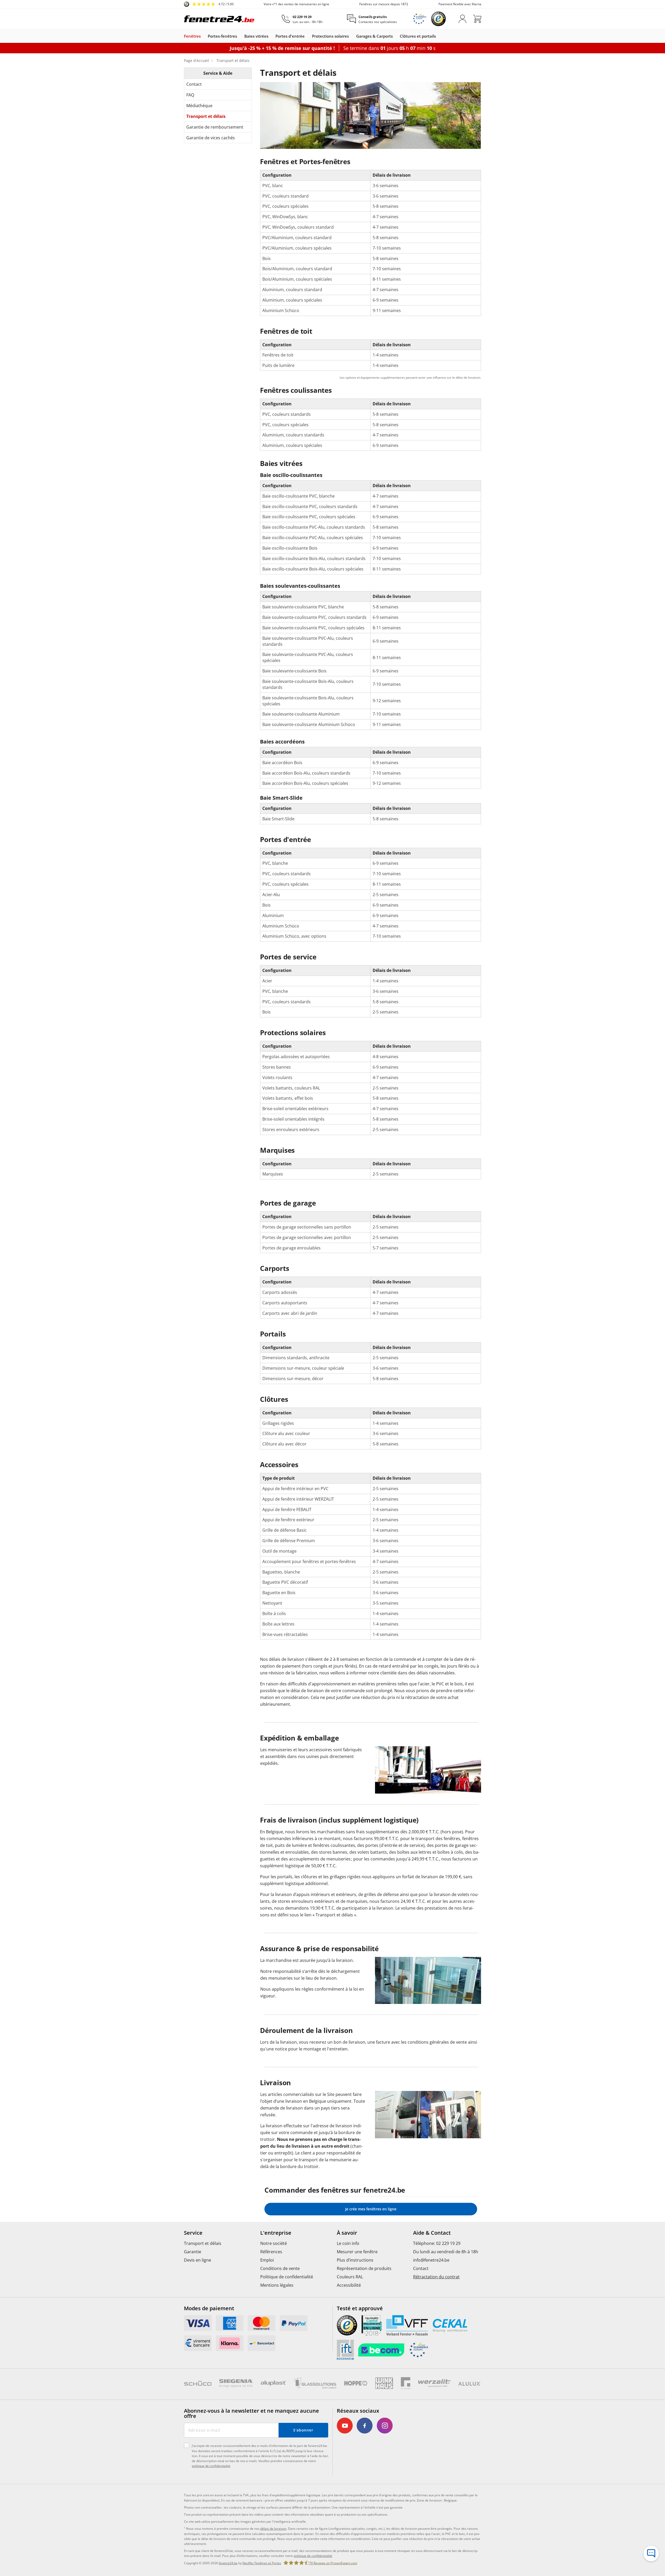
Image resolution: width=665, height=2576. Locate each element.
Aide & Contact (432, 2233)
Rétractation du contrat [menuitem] (436, 2277)
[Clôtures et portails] (438, 36)
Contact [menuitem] (421, 2268)
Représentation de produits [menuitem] (364, 2268)
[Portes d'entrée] (307, 36)
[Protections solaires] (351, 36)
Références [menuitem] (271, 2252)
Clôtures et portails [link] (418, 36)
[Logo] (219, 19)
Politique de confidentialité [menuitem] (287, 2277)
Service (193, 2233)
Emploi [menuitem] (267, 2260)
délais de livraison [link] (273, 2529)
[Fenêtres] (203, 36)
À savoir (347, 2233)
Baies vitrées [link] (256, 36)
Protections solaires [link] (330, 36)
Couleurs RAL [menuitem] (350, 2277)
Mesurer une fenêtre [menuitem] (357, 2252)
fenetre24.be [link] (228, 2563)
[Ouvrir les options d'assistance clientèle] (651, 2554)
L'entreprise (276, 2233)
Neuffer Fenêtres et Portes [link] (262, 2563)
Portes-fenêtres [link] (222, 36)
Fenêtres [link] (192, 36)
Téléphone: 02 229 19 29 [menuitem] (437, 2243)
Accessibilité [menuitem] (349, 2285)
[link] (209, 4)
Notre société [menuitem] (274, 2243)
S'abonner (303, 2430)
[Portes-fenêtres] (240, 36)
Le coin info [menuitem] (348, 2243)
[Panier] (477, 19)
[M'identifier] (462, 19)
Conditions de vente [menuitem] (280, 2268)
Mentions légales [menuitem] (277, 2285)
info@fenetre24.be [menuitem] (431, 2260)
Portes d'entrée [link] (290, 36)
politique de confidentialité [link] (313, 2556)
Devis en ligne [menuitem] (198, 2260)
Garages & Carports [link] (374, 36)
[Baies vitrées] (271, 36)
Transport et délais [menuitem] (203, 2243)
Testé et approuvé (360, 2308)
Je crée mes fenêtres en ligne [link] (371, 2209)
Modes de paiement (209, 2308)
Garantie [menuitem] (193, 2252)
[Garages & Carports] (395, 36)
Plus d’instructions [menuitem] (355, 2260)
